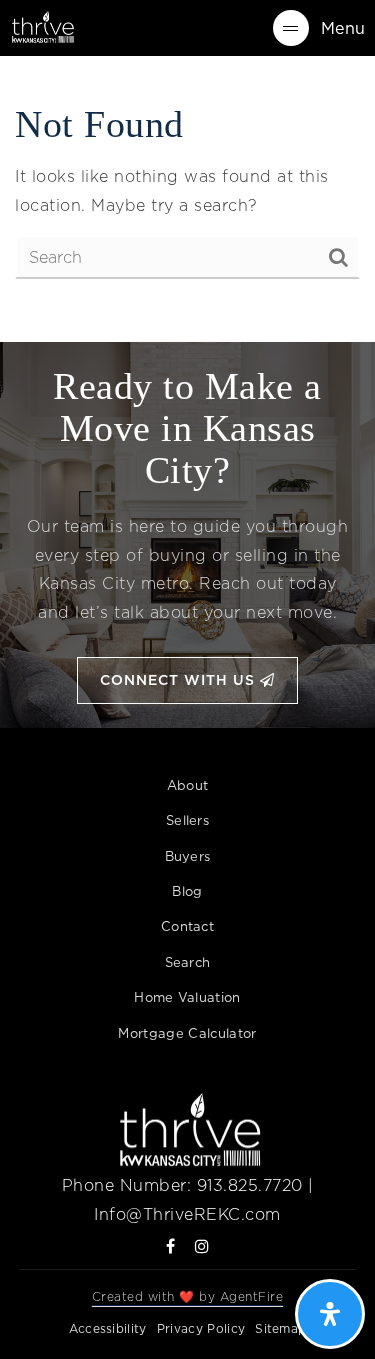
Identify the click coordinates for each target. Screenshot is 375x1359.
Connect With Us (180, 680)
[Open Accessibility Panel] (330, 1314)
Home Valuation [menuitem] (187, 997)
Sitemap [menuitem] (280, 1328)
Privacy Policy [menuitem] (201, 1328)
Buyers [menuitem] (188, 856)
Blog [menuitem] (187, 891)
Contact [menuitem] (187, 926)
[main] (187, 191)
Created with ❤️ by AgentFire (188, 1296)
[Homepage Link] (42, 26)
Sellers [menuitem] (187, 820)
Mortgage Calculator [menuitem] (187, 1033)
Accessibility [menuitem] (108, 1328)
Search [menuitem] (188, 962)
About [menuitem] (188, 785)
